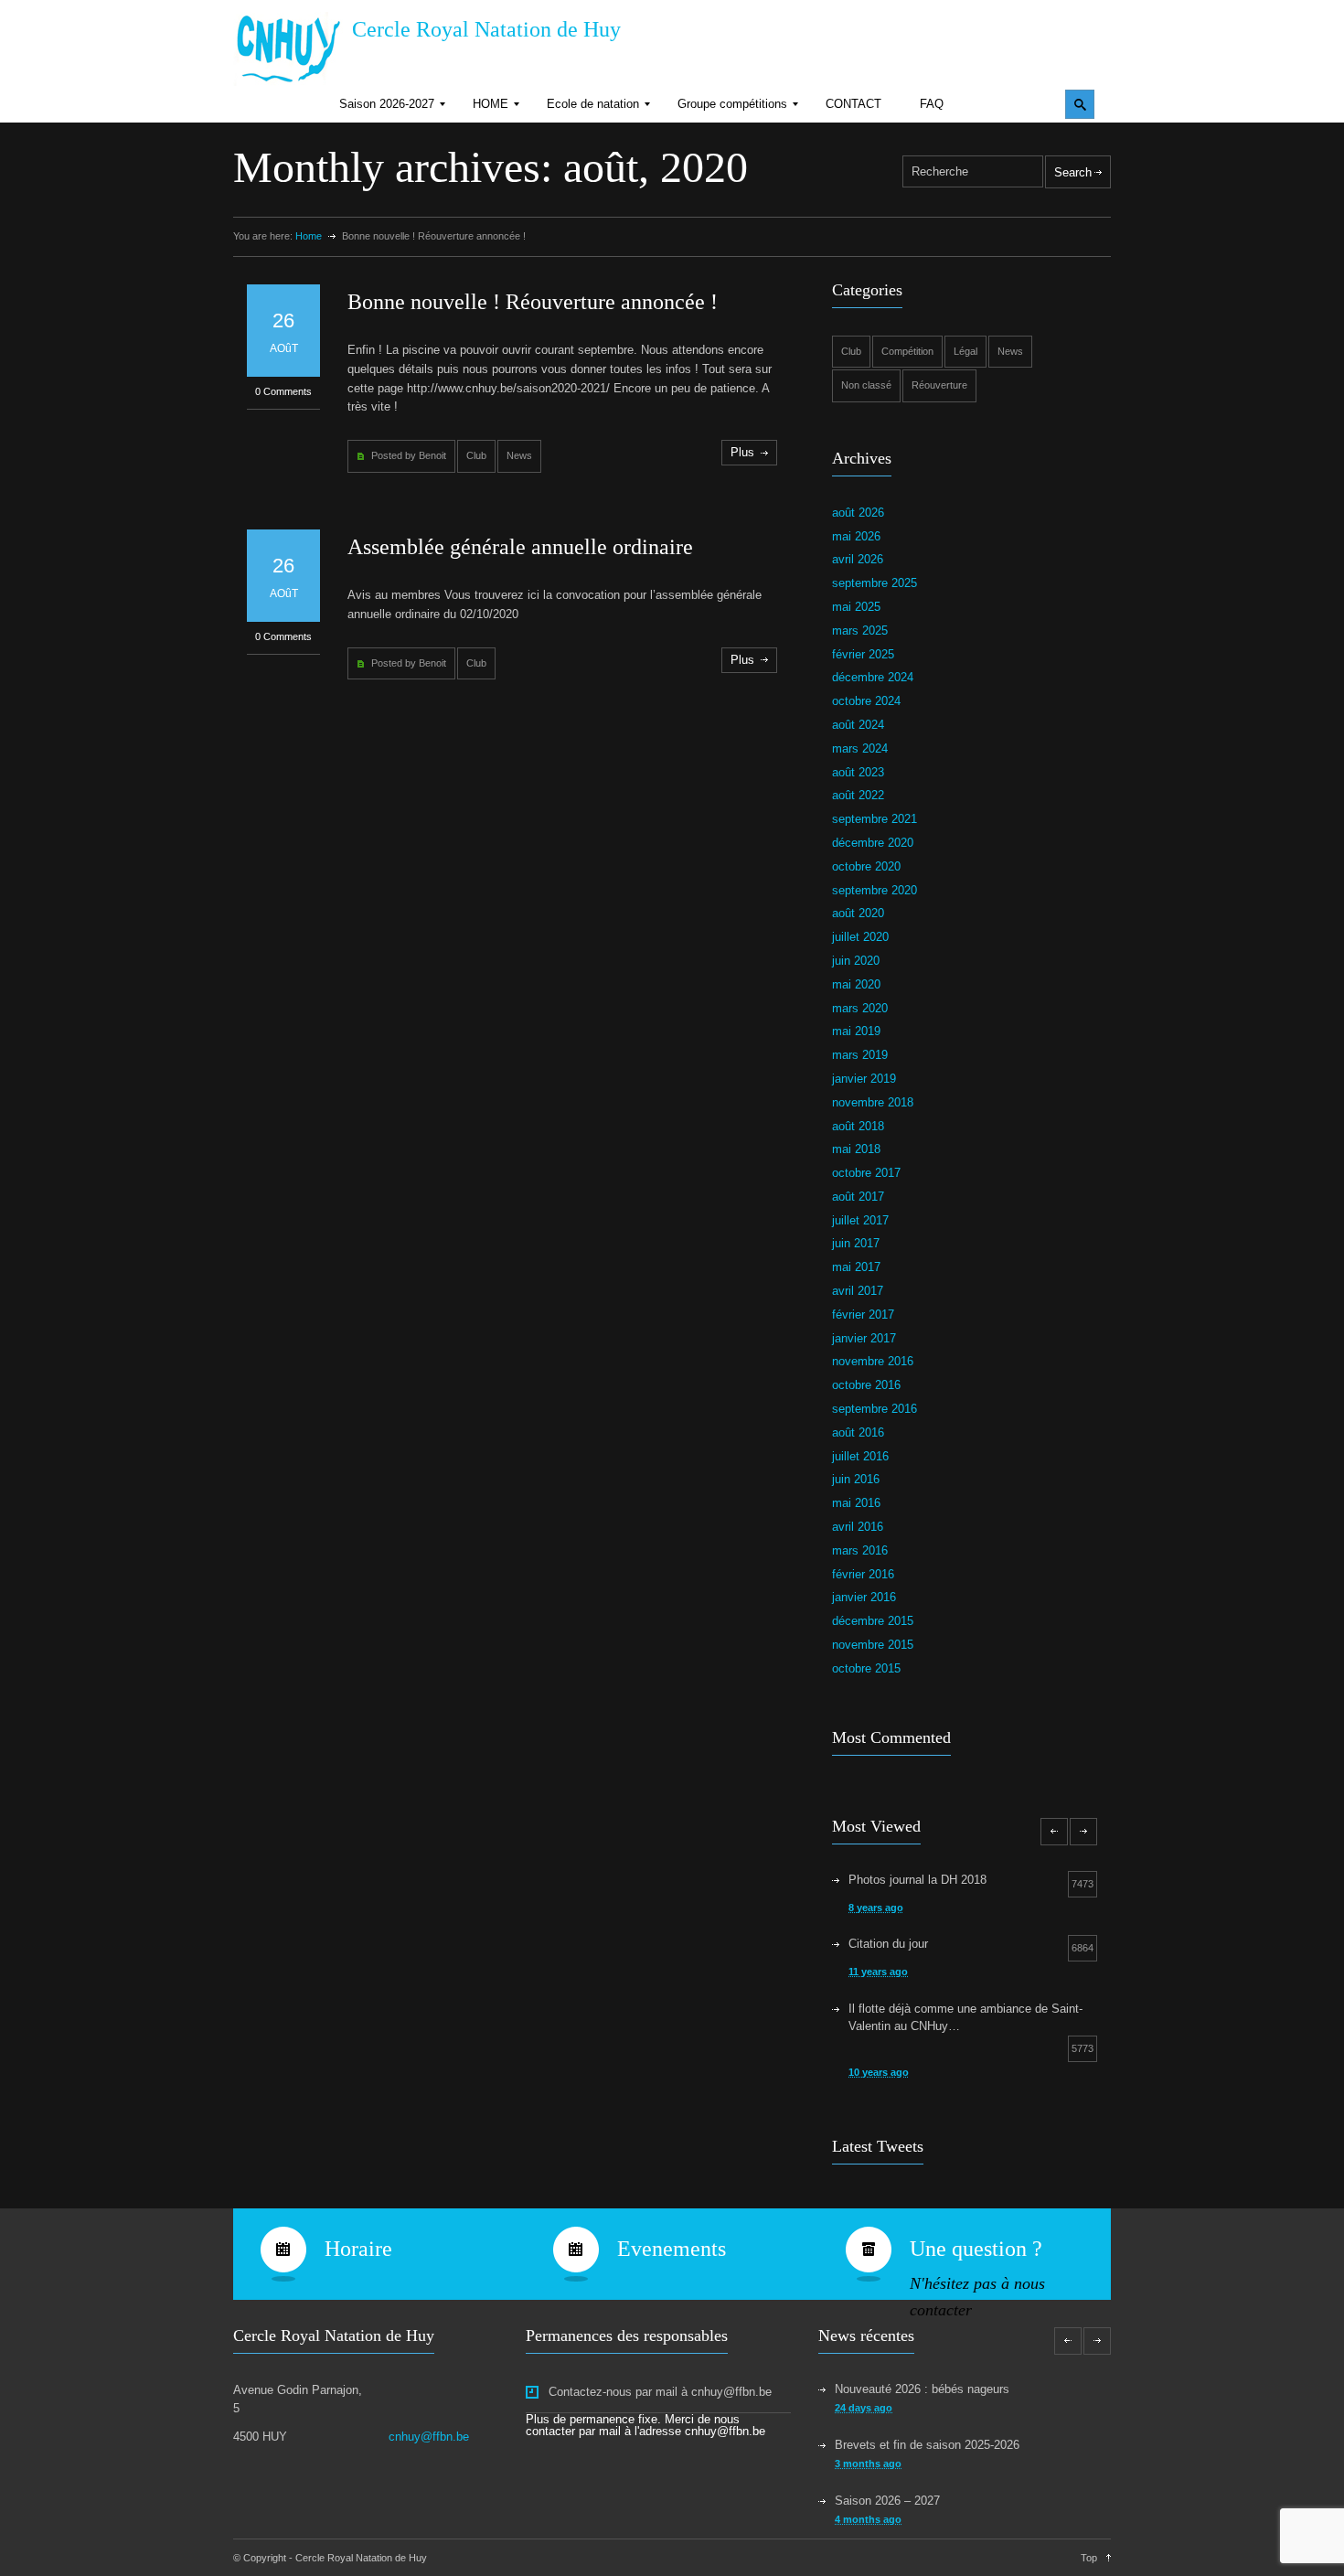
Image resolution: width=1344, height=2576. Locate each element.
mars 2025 (860, 631)
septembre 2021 (875, 819)
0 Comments (283, 391)
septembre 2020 (875, 890)
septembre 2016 (875, 1409)
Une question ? (976, 2249)
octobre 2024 (866, 701)
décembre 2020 (873, 843)
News (519, 455)
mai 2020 (856, 984)
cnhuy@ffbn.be (429, 2437)
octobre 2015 (866, 1668)
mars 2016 (860, 1550)
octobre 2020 (866, 866)
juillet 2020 (860, 937)
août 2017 (858, 1197)
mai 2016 (856, 1503)
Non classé (866, 385)
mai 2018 (856, 1149)
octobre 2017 (866, 1173)
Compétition (907, 351)
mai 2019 (856, 1031)
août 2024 (858, 725)
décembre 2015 (873, 1621)
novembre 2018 (873, 1102)
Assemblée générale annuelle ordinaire (520, 547)
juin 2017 (856, 1243)
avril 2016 (858, 1527)
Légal (965, 351)
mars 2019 (860, 1055)
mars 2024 (860, 748)
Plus (742, 452)
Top (1089, 2558)
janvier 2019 (864, 1079)
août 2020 (858, 913)
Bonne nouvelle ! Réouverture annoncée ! (533, 302)
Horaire (358, 2249)
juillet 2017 (860, 1220)
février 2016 (863, 1574)
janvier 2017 (864, 1338)
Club (476, 455)
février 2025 (863, 654)
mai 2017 (856, 1267)
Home (309, 236)
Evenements (672, 2249)
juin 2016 (856, 1479)
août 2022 (858, 795)
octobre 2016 (866, 1385)
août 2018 (858, 1126)
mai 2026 (856, 536)
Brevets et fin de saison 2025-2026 (927, 2445)
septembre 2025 (875, 583)
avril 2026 (858, 559)
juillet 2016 (860, 1456)
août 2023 (858, 772)
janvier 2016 (864, 1597)
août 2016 (858, 1432)
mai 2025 (856, 607)
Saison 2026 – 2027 (887, 2501)
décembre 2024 (873, 677)
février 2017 (863, 1315)
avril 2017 (858, 1291)
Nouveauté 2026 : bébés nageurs (922, 2389)
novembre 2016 (873, 1361)
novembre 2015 (873, 1645)
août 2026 (858, 513)
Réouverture (939, 385)
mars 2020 (860, 1008)
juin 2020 (856, 961)
